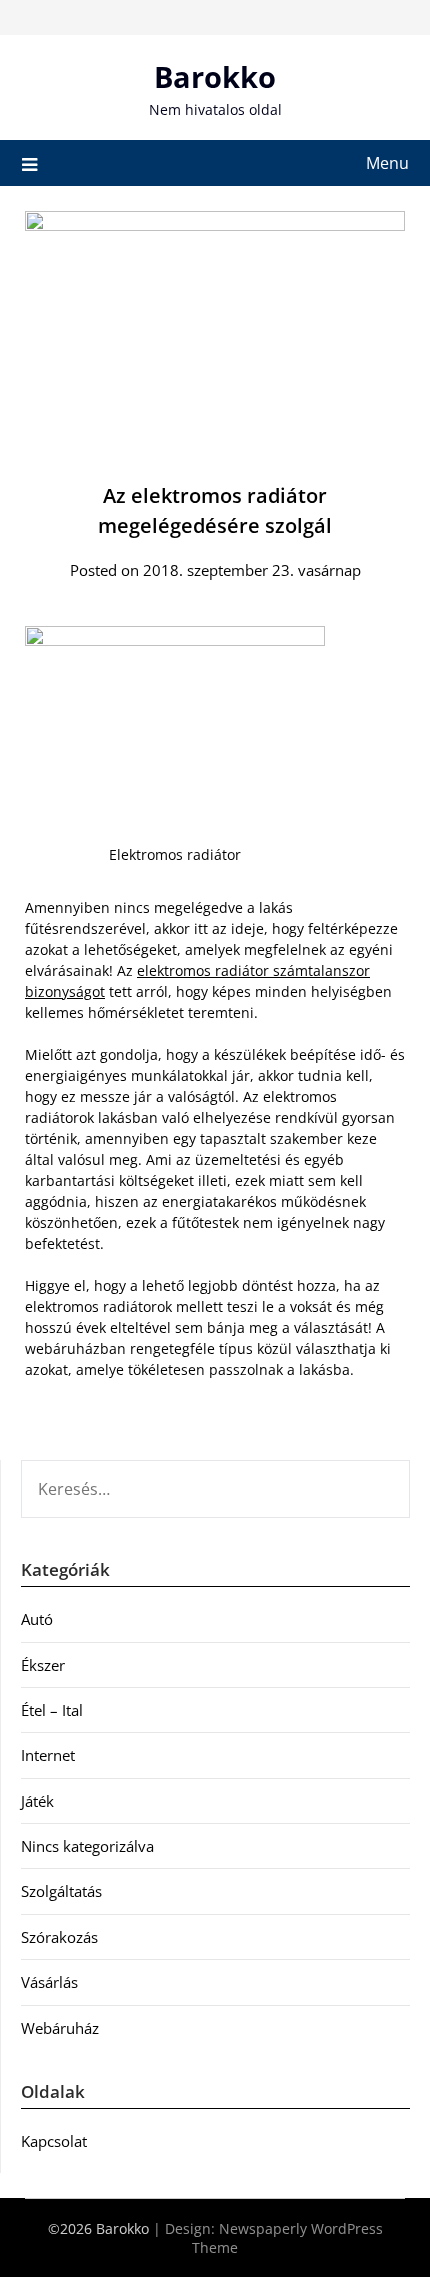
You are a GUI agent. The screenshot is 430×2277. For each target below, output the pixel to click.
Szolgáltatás (61, 1891)
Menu (387, 163)
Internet (48, 1755)
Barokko (215, 76)
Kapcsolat (54, 2141)
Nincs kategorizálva (87, 1846)
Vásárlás (49, 1982)
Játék (37, 1801)
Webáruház (60, 2028)
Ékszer (43, 1665)
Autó (37, 1619)
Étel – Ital (52, 1710)
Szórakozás (59, 1937)
